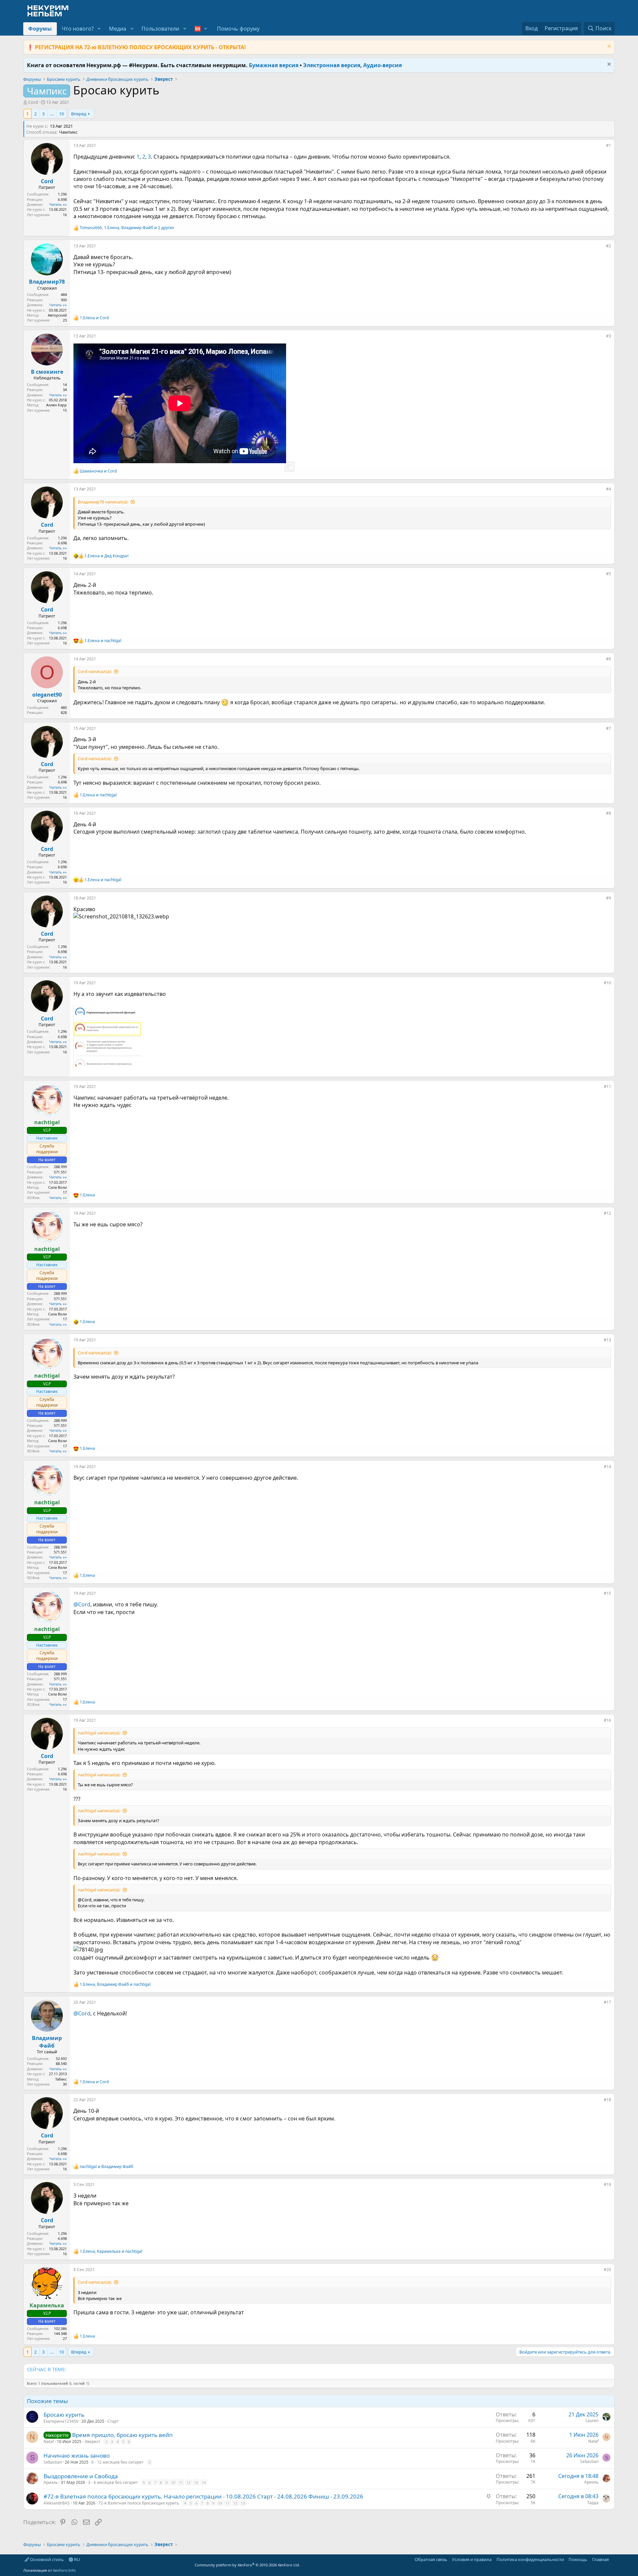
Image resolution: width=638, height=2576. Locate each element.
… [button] (52, 114)
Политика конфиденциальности (530, 2559)
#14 (607, 1467)
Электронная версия (332, 65)
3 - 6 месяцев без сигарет (113, 2482)
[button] (99, 29)
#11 (607, 1086)
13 (196, 2482)
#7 (609, 728)
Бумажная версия (274, 65)
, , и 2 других (127, 228)
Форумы (40, 29)
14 (204, 2482)
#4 (609, 489)
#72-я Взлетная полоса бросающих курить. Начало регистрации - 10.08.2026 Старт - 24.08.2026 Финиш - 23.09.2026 (203, 2496)
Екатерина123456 (61, 2421)
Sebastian (53, 2462)
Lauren (592, 2421)
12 (188, 2482)
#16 (607, 1720)
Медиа (118, 29)
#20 (607, 2270)
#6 (609, 659)
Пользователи (160, 29)
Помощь (578, 2559)
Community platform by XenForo (247, 2565)
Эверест (92, 2441)
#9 (609, 898)
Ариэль (51, 2482)
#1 (609, 145)
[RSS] (613, 2559)
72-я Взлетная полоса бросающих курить (139, 2503)
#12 (607, 1213)
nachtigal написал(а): (99, 1733)
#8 (609, 813)
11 (181, 2482)
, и (115, 1984)
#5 (609, 574)
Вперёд (79, 114)
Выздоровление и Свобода (81, 2476)
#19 (607, 2184)
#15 (607, 1593)
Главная (600, 2559)
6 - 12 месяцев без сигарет (117, 2462)
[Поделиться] (601, 147)
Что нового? (78, 29)
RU (77, 2559)
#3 (609, 336)
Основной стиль (46, 2559)
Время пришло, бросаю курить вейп (122, 2435)
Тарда (593, 2503)
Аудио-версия (382, 65)
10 (61, 114)
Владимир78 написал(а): (103, 502)
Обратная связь (431, 2559)
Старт (113, 2421)
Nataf (49, 2441)
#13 (607, 1340)
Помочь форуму (238, 29)
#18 (607, 2100)
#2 (609, 246)
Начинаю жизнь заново (77, 2455)
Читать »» (58, 204)
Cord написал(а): (95, 671)
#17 (607, 2002)
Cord (33, 102)
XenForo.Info (64, 2570)
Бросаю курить (64, 2415)
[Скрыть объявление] (608, 47)
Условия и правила (472, 2559)
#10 (607, 983)
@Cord (82, 1604)
